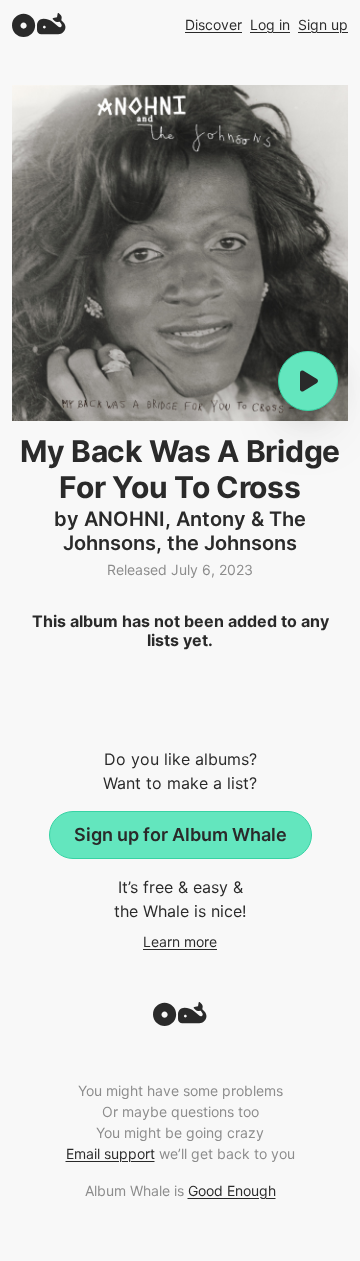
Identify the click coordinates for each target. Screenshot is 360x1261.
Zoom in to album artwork (180, 253)
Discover (213, 24)
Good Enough (232, 1190)
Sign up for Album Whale (180, 834)
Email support (110, 1153)
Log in (270, 24)
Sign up (323, 24)
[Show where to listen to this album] (308, 381)
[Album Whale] (39, 24)
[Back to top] (180, 1020)
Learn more (180, 941)
